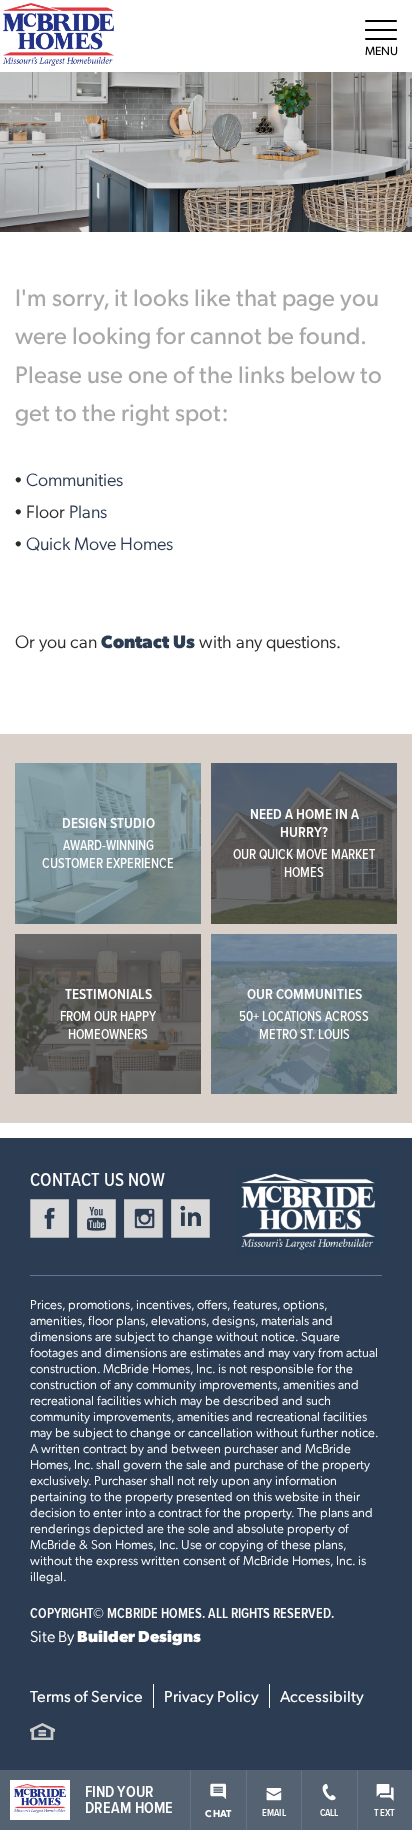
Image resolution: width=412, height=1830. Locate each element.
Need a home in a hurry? (304, 842)
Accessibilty (322, 1695)
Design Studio (108, 842)
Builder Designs (139, 1635)
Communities (74, 478)
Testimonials (108, 1013)
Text (384, 1812)
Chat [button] (218, 1812)
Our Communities (304, 1013)
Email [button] (274, 1812)
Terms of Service (86, 1695)
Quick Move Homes (99, 542)
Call (329, 1812)
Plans (88, 510)
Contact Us (148, 640)
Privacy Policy (211, 1695)
